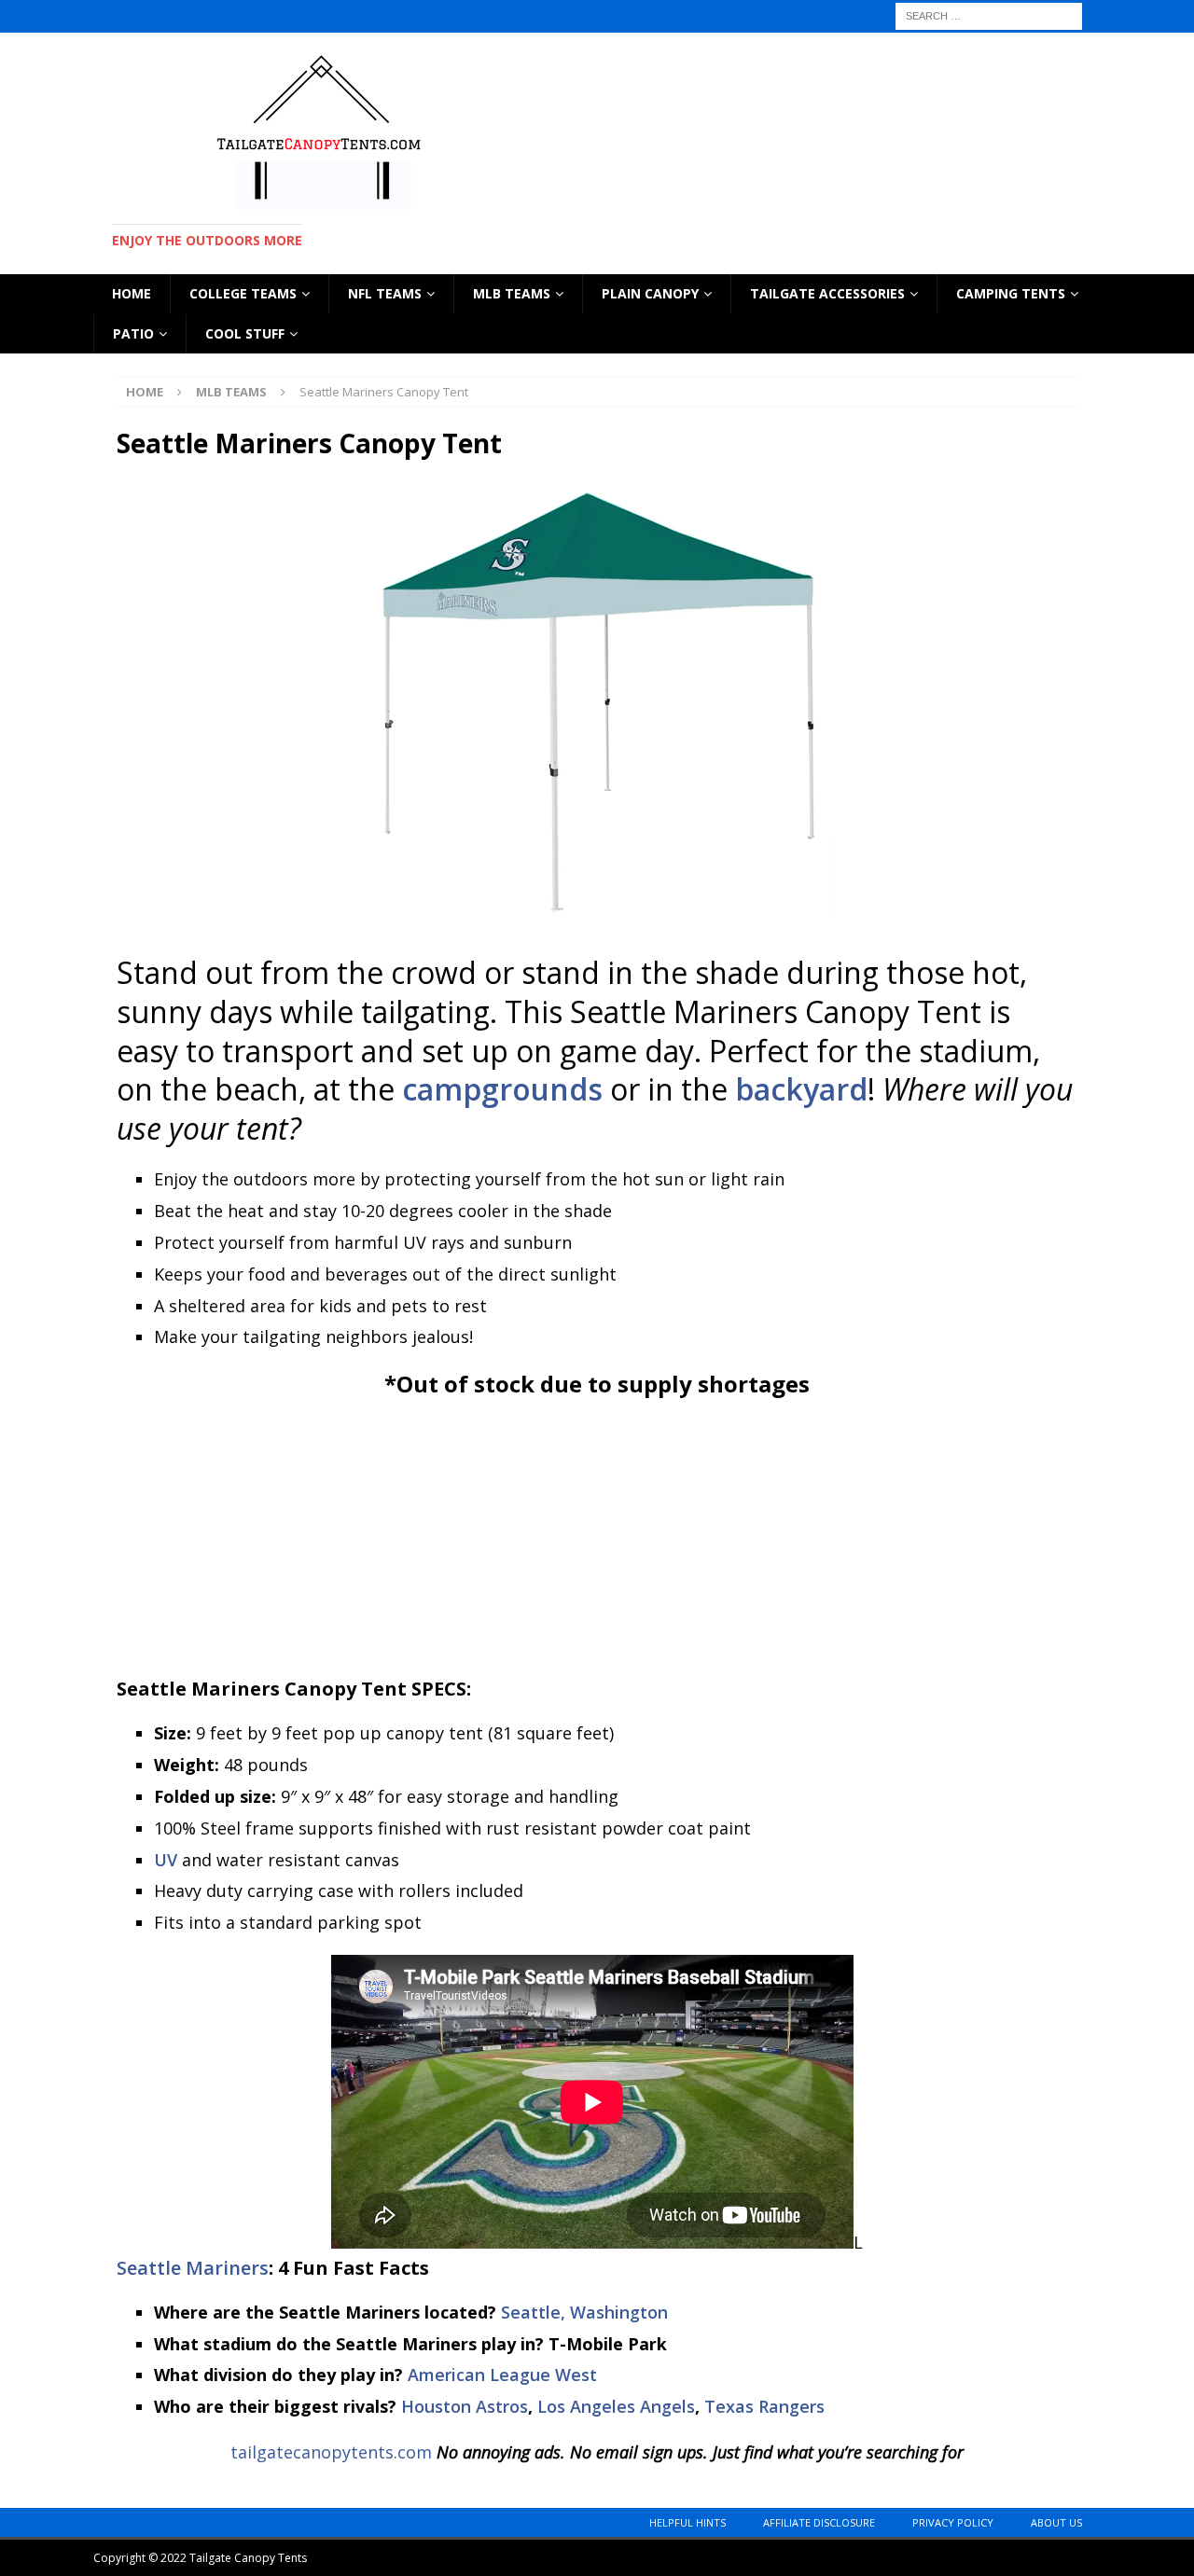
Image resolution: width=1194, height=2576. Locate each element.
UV (166, 1860)
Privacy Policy (953, 2522)
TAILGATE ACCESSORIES (827, 293)
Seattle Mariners (193, 2268)
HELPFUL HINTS (687, 2522)
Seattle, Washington (584, 2312)
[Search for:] (989, 14)
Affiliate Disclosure (819, 2522)
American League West (502, 2375)
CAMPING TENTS (1011, 293)
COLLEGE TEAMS (243, 293)
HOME (132, 293)
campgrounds (502, 1089)
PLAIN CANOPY (650, 293)
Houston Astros (465, 2406)
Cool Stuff (245, 333)
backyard (801, 1089)
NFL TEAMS (385, 293)
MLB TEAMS (512, 293)
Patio (133, 333)
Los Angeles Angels (616, 2406)
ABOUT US (1056, 2522)
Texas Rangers (764, 2406)
